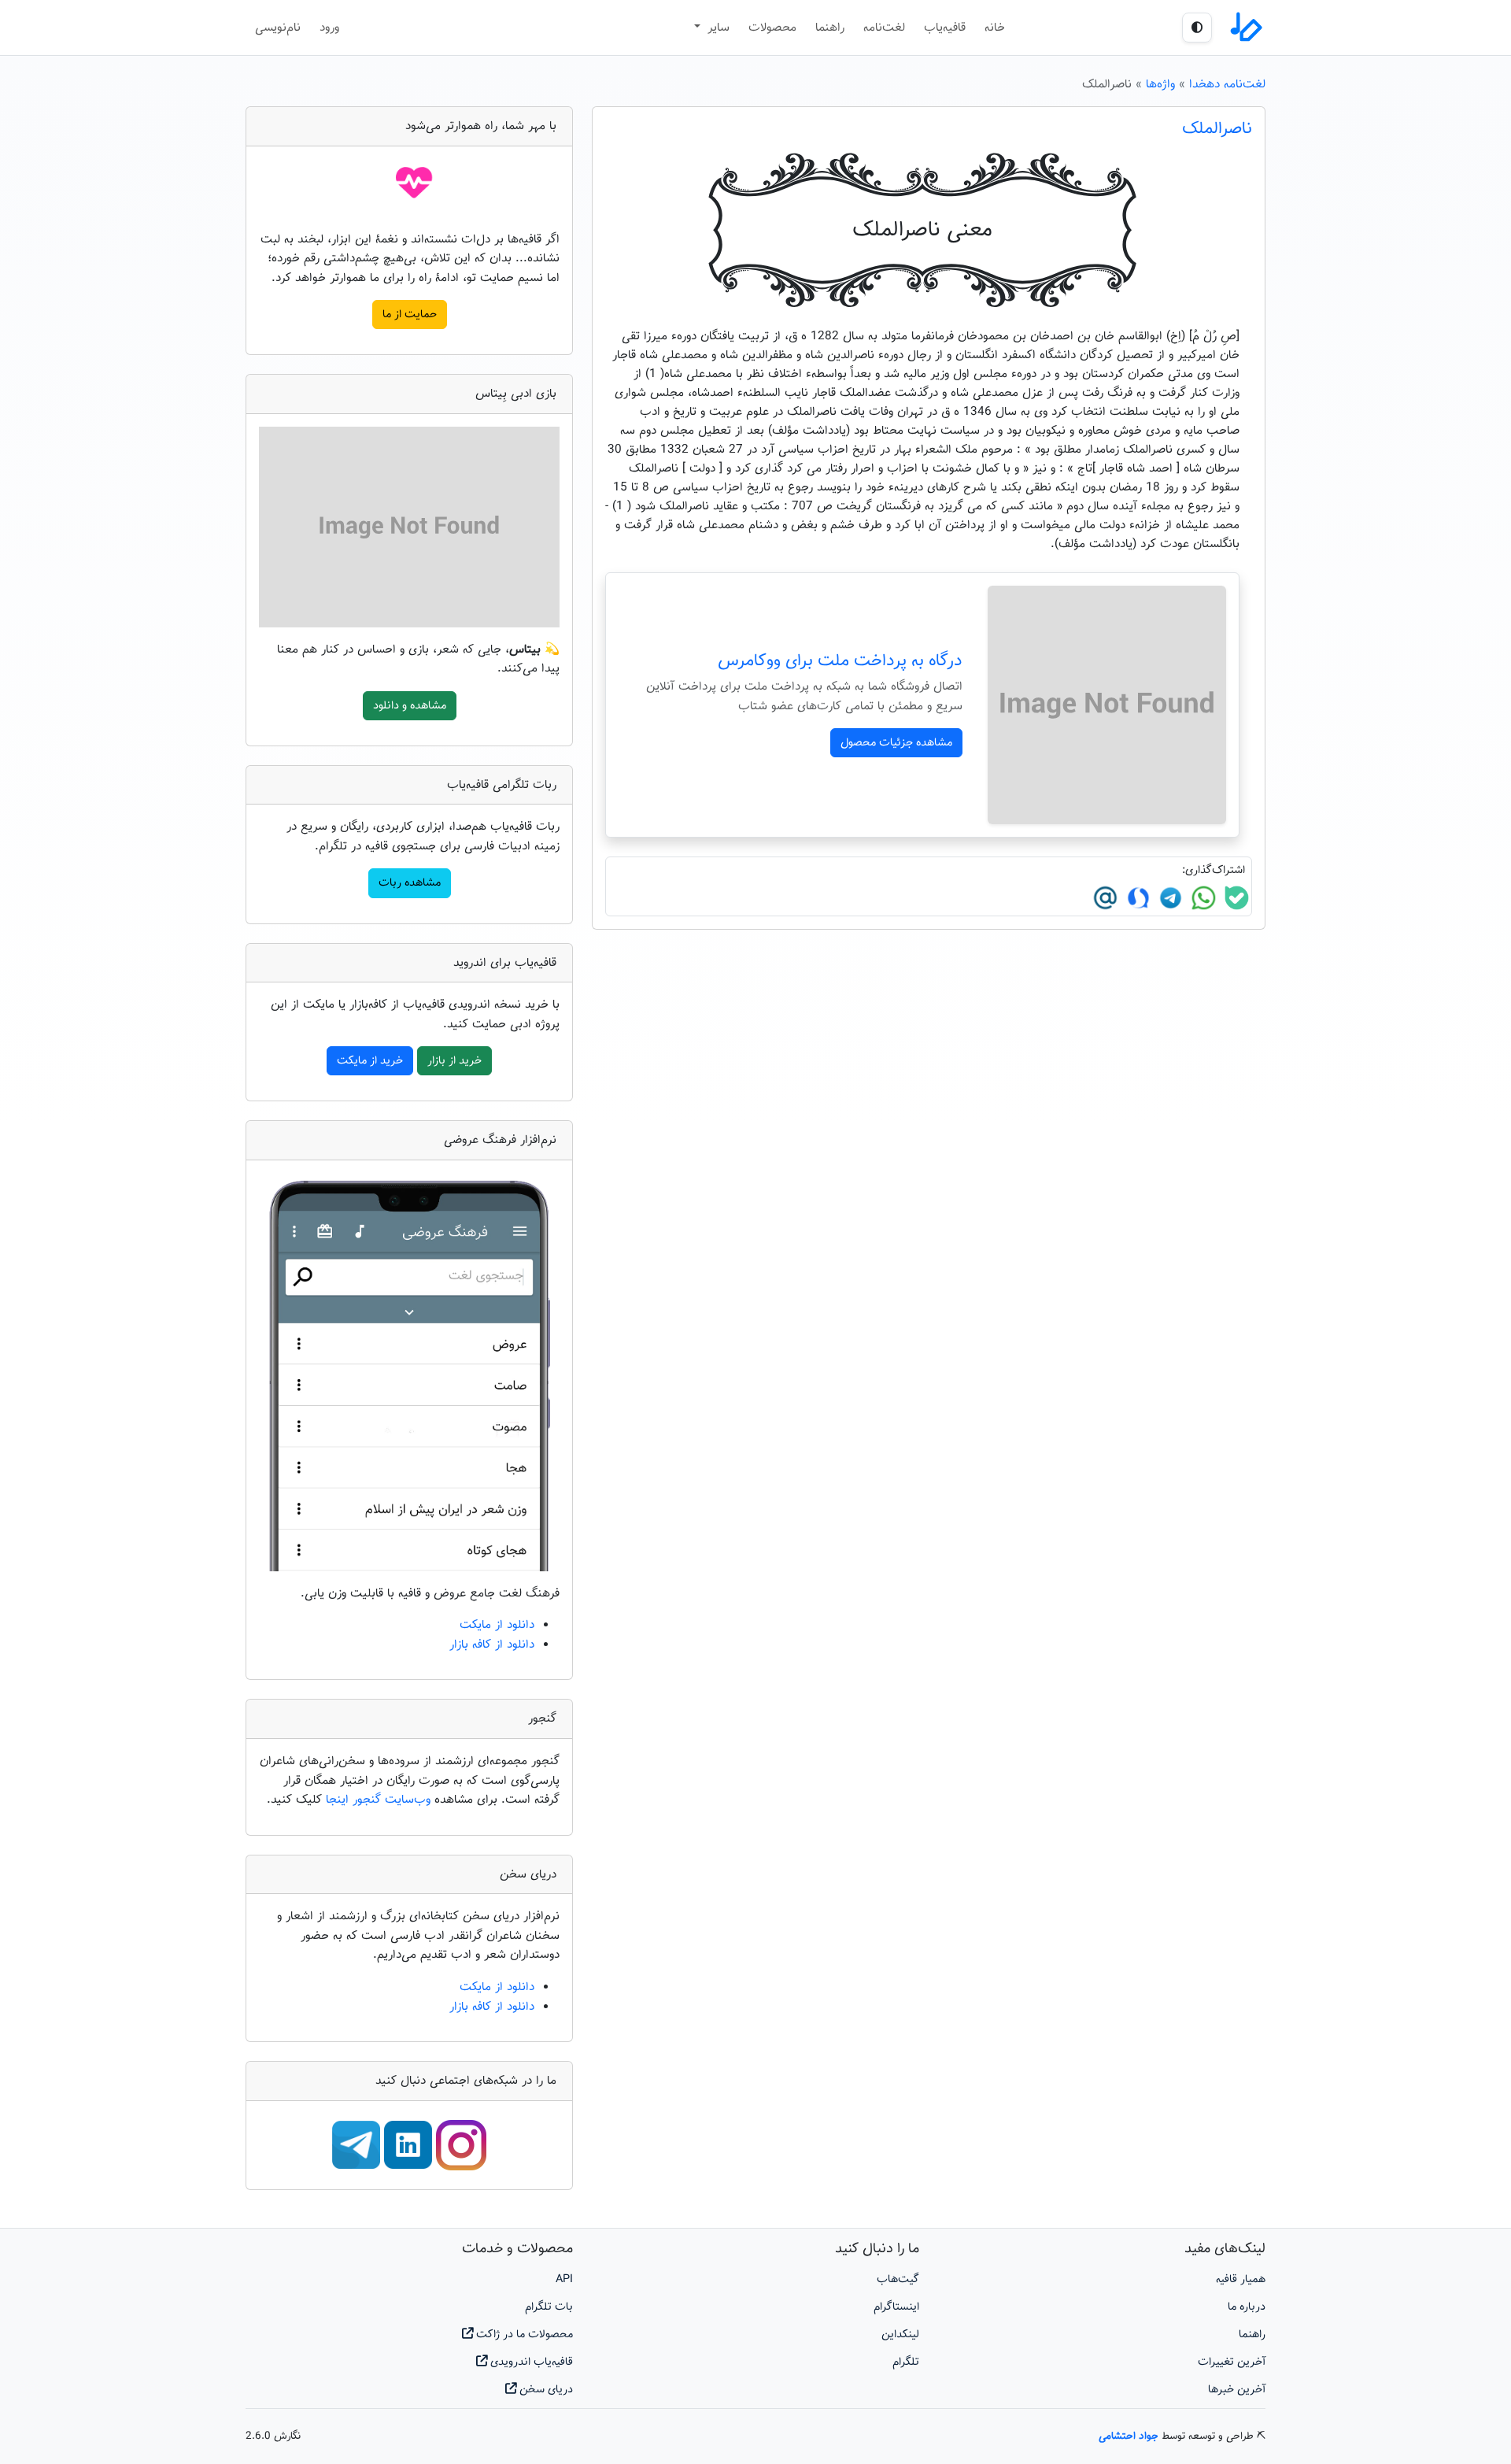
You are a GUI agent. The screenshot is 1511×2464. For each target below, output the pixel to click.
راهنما (830, 28)
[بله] (1235, 898)
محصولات (772, 28)
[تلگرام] (1169, 898)
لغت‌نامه (884, 28)
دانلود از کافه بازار (492, 1645)
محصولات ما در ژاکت (523, 2335)
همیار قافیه (1241, 2279)
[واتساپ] (1202, 898)
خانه (995, 28)
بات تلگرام (549, 2307)
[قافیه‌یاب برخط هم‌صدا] (1245, 28)
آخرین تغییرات (1232, 2362)
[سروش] (1136, 898)
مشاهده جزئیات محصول (896, 743)
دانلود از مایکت (497, 1625)
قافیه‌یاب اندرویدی (530, 2362)
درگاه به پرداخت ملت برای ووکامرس (840, 661)
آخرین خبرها (1237, 2390)
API (564, 2279)
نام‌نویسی (278, 28)
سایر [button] (717, 28)
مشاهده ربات (410, 883)
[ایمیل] (1105, 898)
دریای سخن (545, 2390)
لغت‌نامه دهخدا (1227, 84)
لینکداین (900, 2335)
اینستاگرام (896, 2307)
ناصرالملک (1217, 129)
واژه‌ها (1160, 84)
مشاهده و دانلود (410, 706)
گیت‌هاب (898, 2279)
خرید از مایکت (370, 1061)
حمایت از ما (410, 314)
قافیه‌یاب (945, 28)
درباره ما (1247, 2307)
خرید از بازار (454, 1061)
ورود (329, 28)
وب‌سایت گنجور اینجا (380, 1800)
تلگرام (906, 2362)
